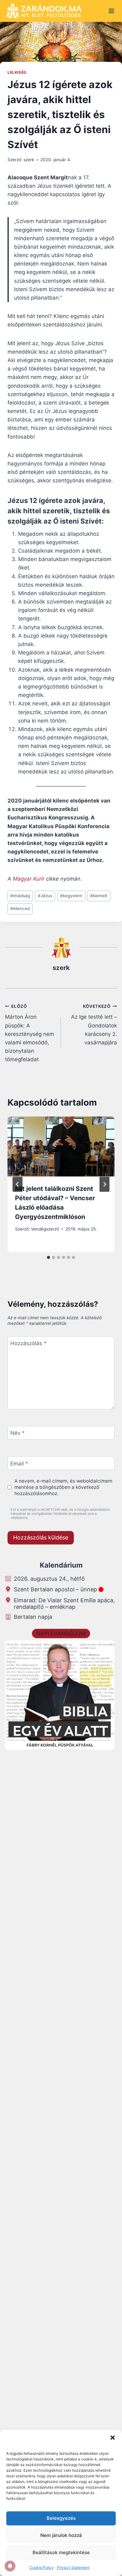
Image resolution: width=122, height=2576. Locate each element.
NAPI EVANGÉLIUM (61, 1634)
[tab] (48, 1257)
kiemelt (99, 896)
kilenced (20, 908)
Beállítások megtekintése (61, 2552)
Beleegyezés (61, 2518)
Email (19, 1464)
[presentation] (61, 1146)
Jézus (45, 896)
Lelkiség (17, 72)
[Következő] (104, 1184)
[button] (113, 2438)
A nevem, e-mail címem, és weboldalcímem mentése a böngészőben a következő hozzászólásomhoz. (63, 1487)
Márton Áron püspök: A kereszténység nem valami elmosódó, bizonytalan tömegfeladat (30, 1033)
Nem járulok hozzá (61, 2535)
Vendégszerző (45, 1229)
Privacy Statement (73, 2567)
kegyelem (71, 896)
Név (18, 1433)
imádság (20, 896)
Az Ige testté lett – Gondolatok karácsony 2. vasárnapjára (94, 1025)
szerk (29, 160)
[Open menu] (111, 11)
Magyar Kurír (29, 879)
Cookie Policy (42, 2567)
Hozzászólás (28, 1343)
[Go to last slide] (18, 1184)
